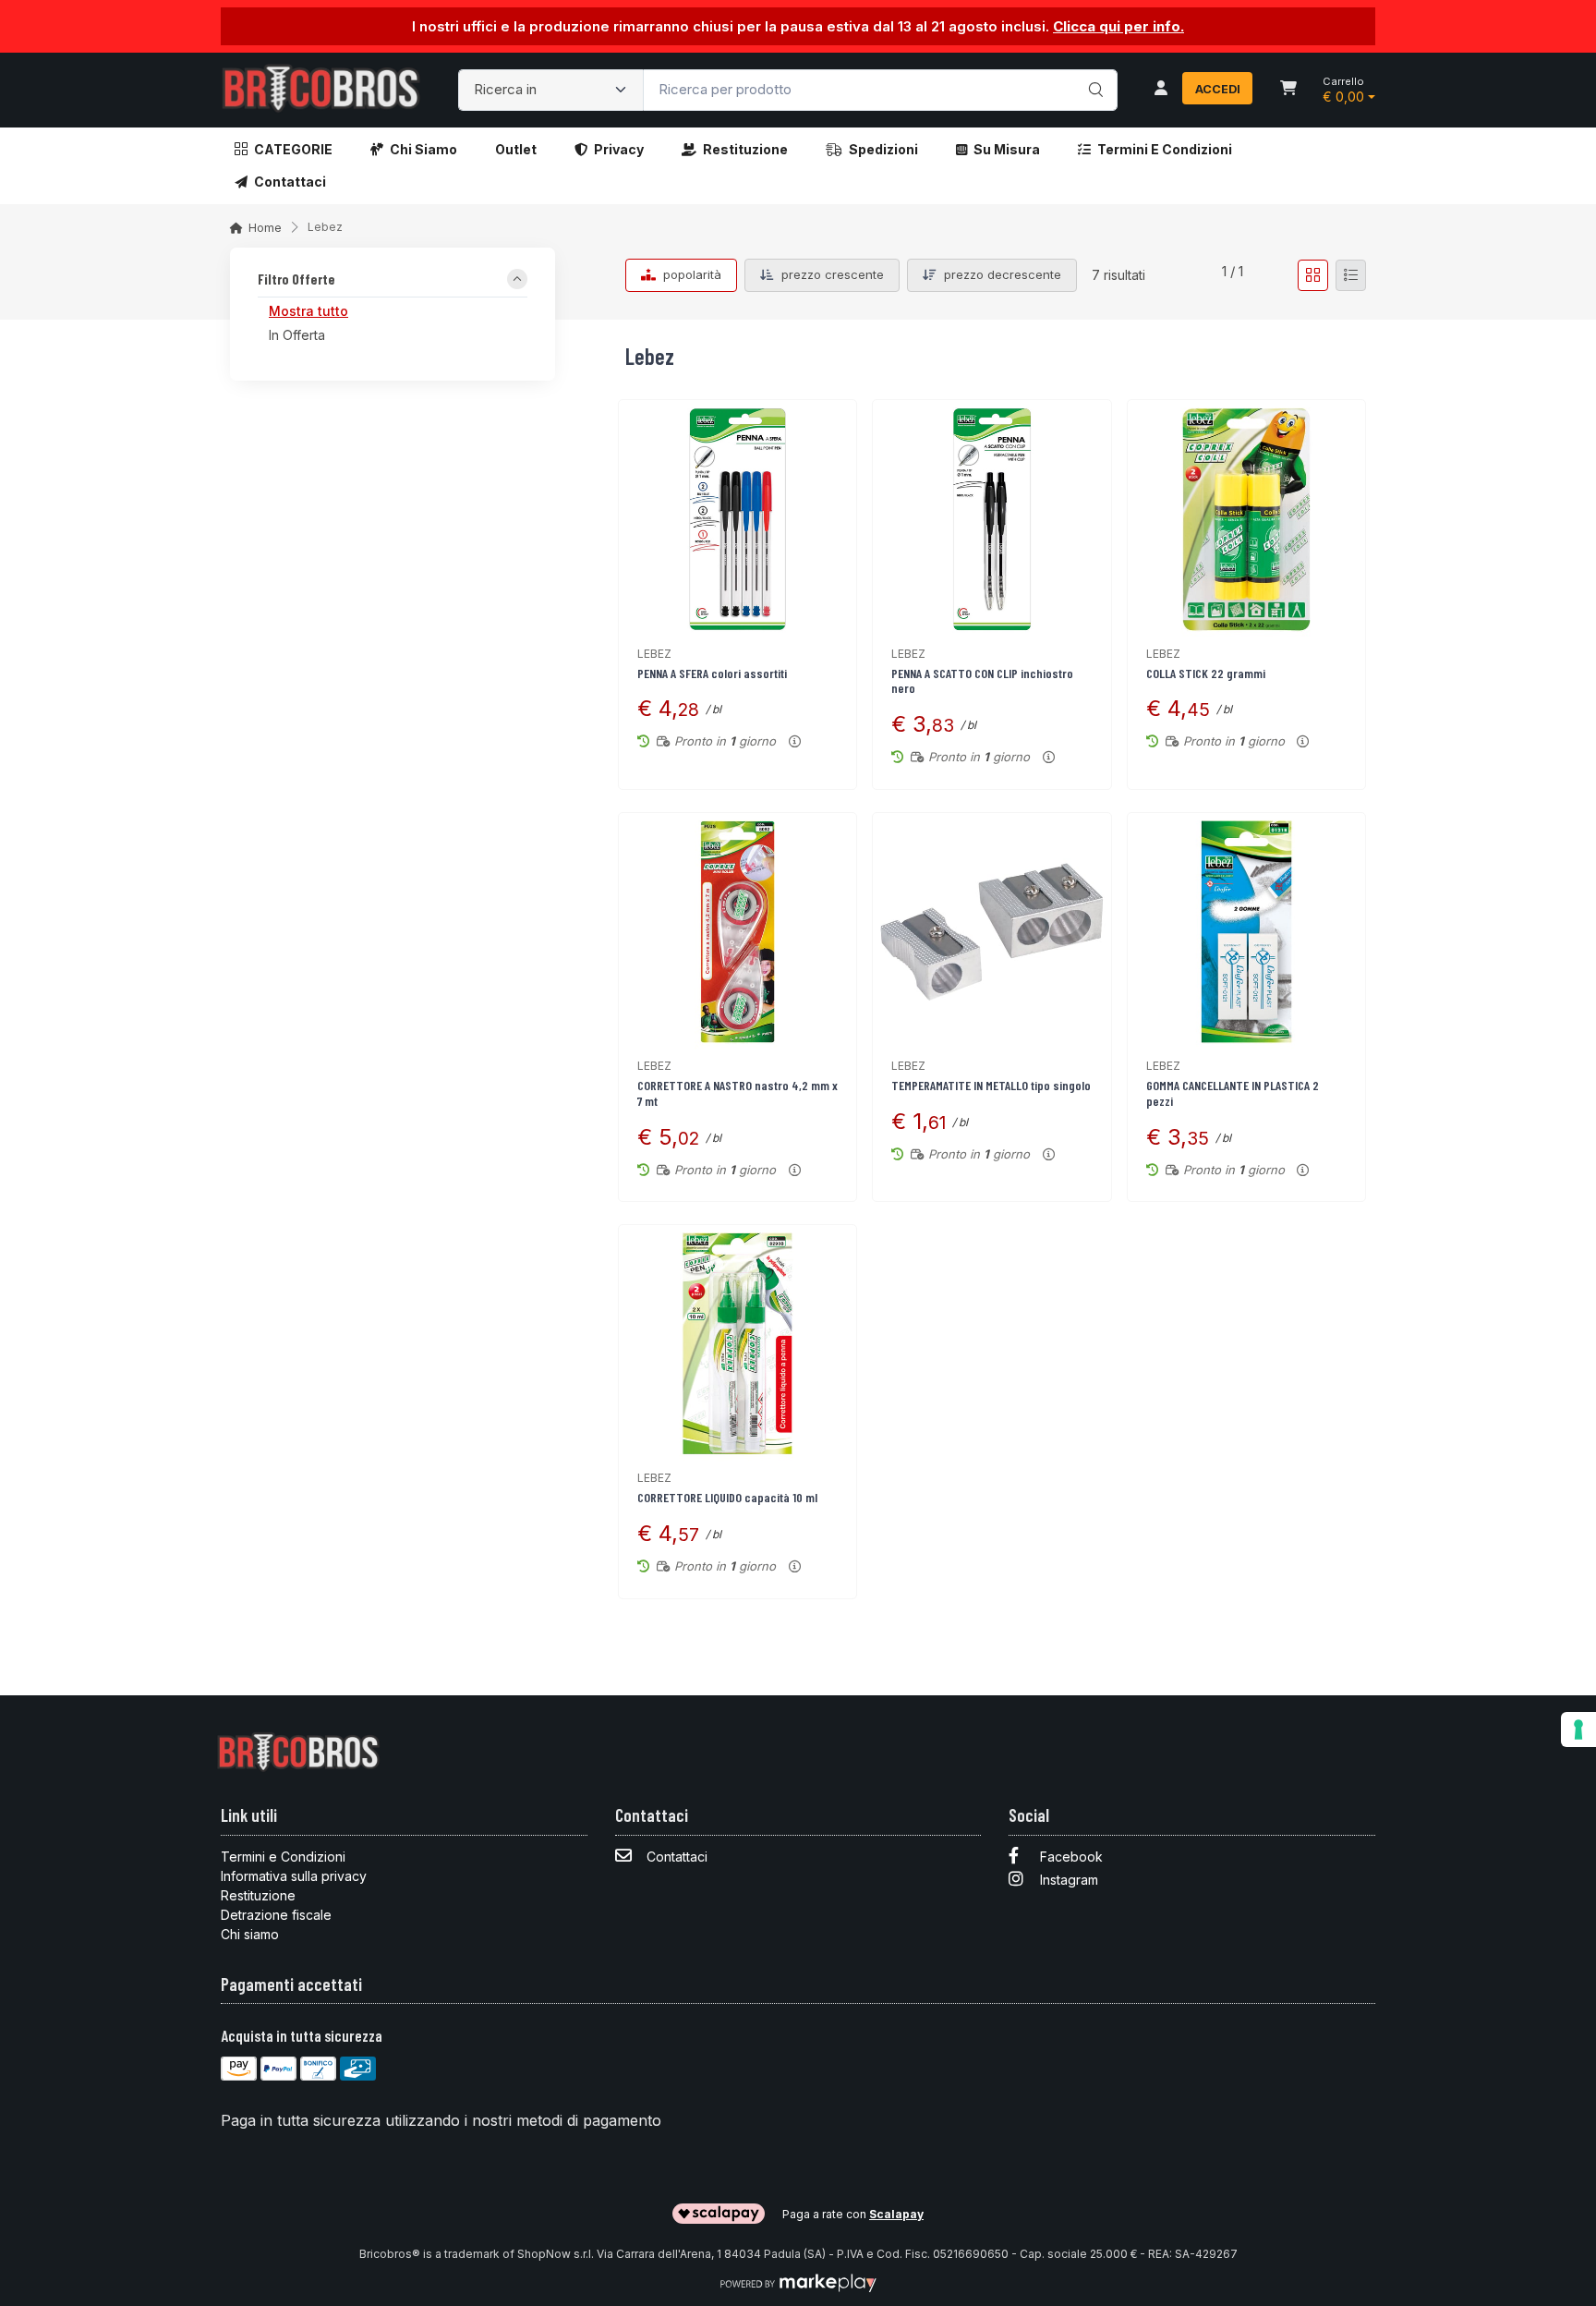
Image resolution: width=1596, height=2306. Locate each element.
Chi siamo (423, 149)
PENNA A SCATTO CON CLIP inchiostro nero (982, 681)
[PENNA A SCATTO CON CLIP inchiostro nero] (991, 519)
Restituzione (745, 149)
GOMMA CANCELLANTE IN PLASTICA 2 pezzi (1233, 1093)
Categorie (293, 149)
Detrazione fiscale (276, 1915)
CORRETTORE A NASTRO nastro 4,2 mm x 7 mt (738, 1093)
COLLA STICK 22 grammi (1206, 673)
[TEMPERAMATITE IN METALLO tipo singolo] (991, 932)
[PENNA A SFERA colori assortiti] (738, 519)
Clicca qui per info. (1118, 26)
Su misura (1007, 149)
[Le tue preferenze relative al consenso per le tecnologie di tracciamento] (1578, 1729)
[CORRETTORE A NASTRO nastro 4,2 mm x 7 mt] (738, 932)
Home (265, 228)
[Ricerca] (1093, 71)
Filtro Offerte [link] (296, 280)
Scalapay (896, 2214)
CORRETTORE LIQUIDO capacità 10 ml (727, 1497)
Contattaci (290, 182)
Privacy (619, 149)
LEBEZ (654, 654)
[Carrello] (1288, 90)
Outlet (516, 149)
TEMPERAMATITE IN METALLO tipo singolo (991, 1085)
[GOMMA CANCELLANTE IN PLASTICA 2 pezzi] (1246, 932)
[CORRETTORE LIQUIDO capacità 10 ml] (738, 1344)
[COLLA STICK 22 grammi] (1246, 519)
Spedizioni (883, 149)
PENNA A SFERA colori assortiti (712, 673)
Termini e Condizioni (1165, 149)
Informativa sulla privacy (294, 1876)
